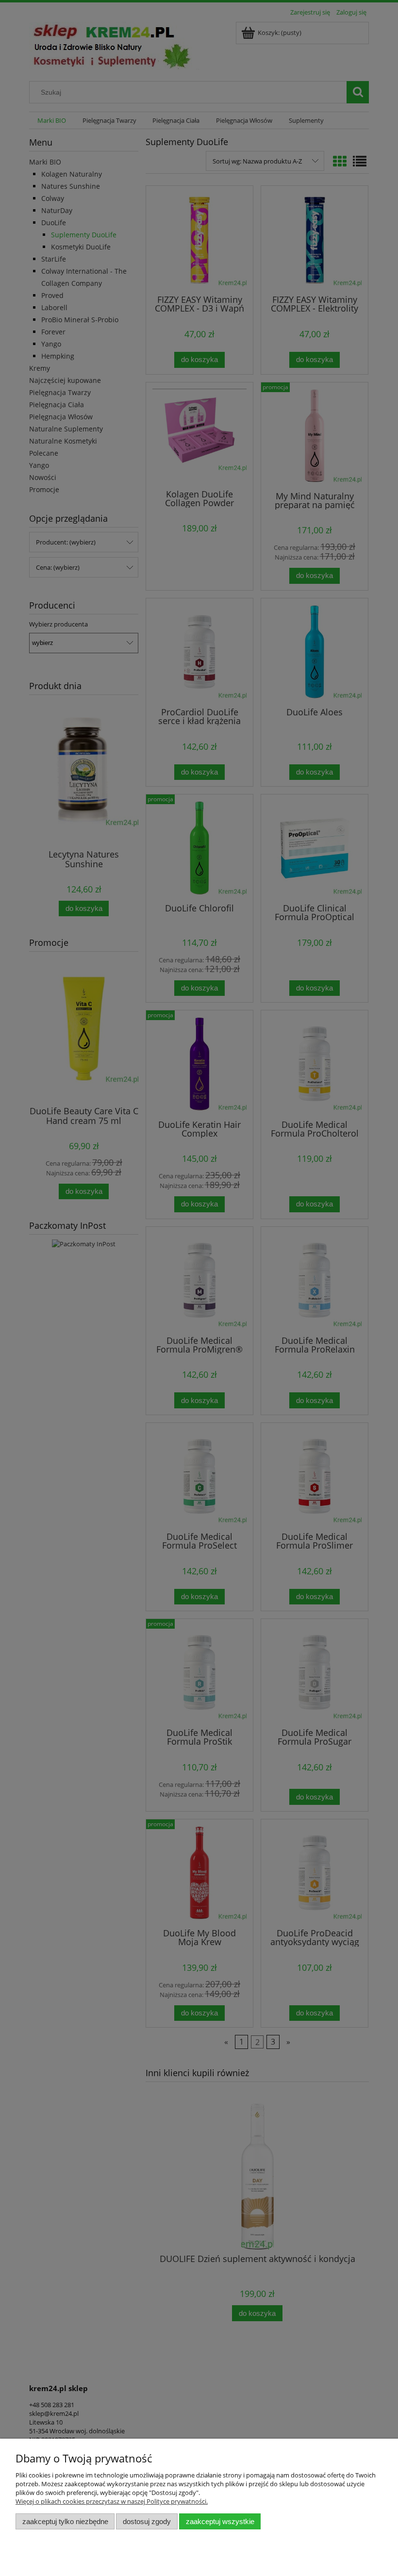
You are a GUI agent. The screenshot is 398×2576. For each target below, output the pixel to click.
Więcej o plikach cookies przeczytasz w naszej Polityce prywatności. (112, 2501)
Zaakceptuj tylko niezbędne (65, 2521)
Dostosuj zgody (147, 2521)
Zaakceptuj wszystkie (220, 2521)
